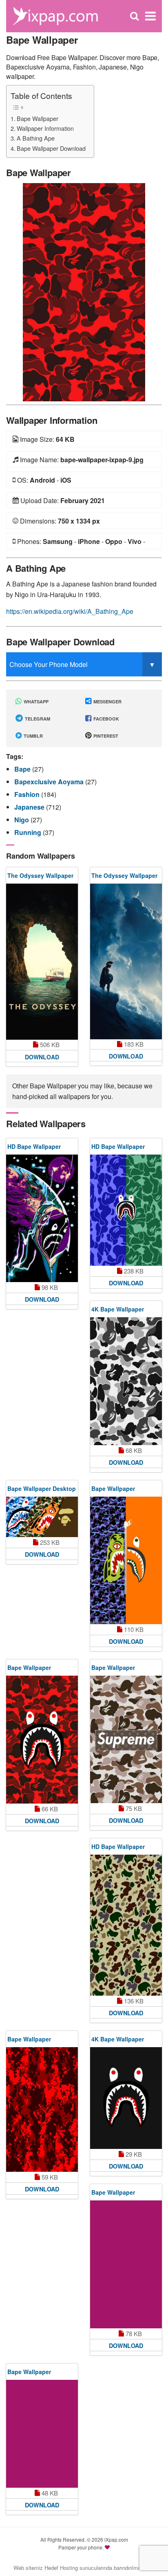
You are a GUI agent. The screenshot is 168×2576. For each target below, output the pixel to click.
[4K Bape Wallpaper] (126, 1381)
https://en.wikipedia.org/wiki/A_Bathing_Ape (70, 611)
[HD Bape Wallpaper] (42, 1219)
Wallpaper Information (45, 128)
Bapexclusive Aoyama (50, 782)
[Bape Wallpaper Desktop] (42, 1517)
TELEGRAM (37, 719)
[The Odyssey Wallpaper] (42, 962)
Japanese (30, 807)
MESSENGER (107, 702)
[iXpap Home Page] (55, 15)
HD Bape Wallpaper (34, 1146)
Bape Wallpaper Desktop (42, 1488)
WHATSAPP (35, 702)
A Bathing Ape (36, 138)
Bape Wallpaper (38, 118)
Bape (23, 769)
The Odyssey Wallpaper (40, 875)
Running (29, 832)
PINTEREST (105, 736)
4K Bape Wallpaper (118, 1309)
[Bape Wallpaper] (84, 291)
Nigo (22, 820)
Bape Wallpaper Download (51, 148)
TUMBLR (33, 736)
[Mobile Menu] (150, 16)
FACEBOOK (106, 719)
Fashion (28, 794)
